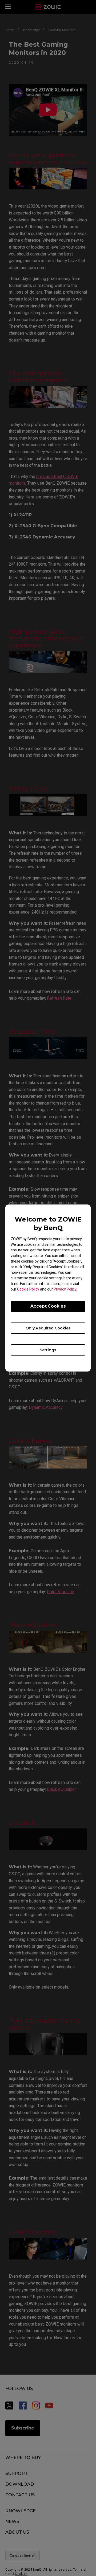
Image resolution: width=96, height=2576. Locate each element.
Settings (48, 1350)
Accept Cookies (48, 1306)
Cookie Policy (28, 1289)
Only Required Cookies (48, 1328)
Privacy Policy (65, 1289)
